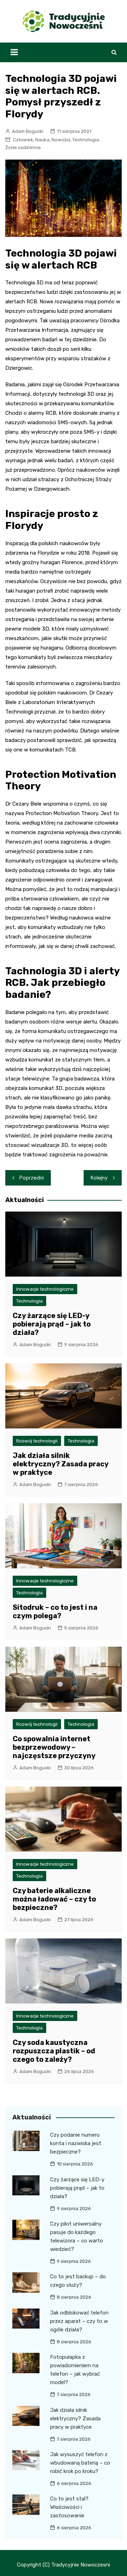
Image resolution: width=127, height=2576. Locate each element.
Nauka (42, 140)
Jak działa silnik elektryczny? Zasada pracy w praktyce (61, 1464)
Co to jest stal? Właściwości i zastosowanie (69, 2507)
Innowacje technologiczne (45, 1289)
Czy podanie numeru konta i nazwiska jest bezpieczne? (76, 2143)
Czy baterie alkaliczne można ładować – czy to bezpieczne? (54, 1899)
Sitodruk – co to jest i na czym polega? (55, 1612)
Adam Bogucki (28, 131)
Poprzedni (32, 1178)
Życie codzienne (23, 147)
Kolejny (99, 1178)
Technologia (86, 140)
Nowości (61, 140)
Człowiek (23, 140)
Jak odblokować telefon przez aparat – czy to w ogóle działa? (79, 2321)
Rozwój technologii (37, 1441)
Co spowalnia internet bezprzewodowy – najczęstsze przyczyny (54, 1747)
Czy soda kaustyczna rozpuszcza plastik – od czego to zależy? (54, 2051)
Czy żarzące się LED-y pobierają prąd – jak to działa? (52, 1324)
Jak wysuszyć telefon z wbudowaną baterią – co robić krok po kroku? (80, 2463)
